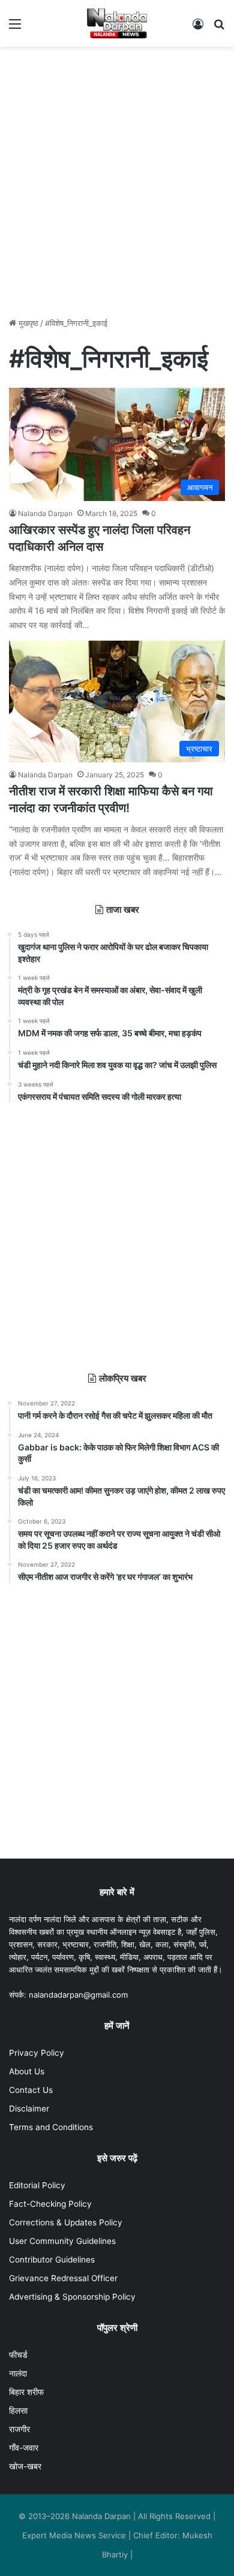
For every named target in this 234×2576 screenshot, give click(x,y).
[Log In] (198, 28)
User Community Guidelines (62, 2241)
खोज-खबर (25, 2466)
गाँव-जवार (24, 2448)
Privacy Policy (37, 2053)
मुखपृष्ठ (27, 323)
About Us (27, 2071)
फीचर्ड (18, 2355)
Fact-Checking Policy (50, 2204)
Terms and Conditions (51, 2127)
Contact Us (31, 2090)
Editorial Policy (37, 2185)
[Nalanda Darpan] (117, 23)
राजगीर (19, 2429)
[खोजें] (219, 28)
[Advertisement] (117, 176)
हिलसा (18, 2411)
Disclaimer (29, 2109)
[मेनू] (15, 28)
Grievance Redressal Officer (63, 2278)
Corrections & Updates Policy (66, 2222)
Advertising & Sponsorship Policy (72, 2297)
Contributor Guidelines (52, 2260)
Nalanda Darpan (45, 513)
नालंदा (18, 2373)
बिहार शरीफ (26, 2392)
